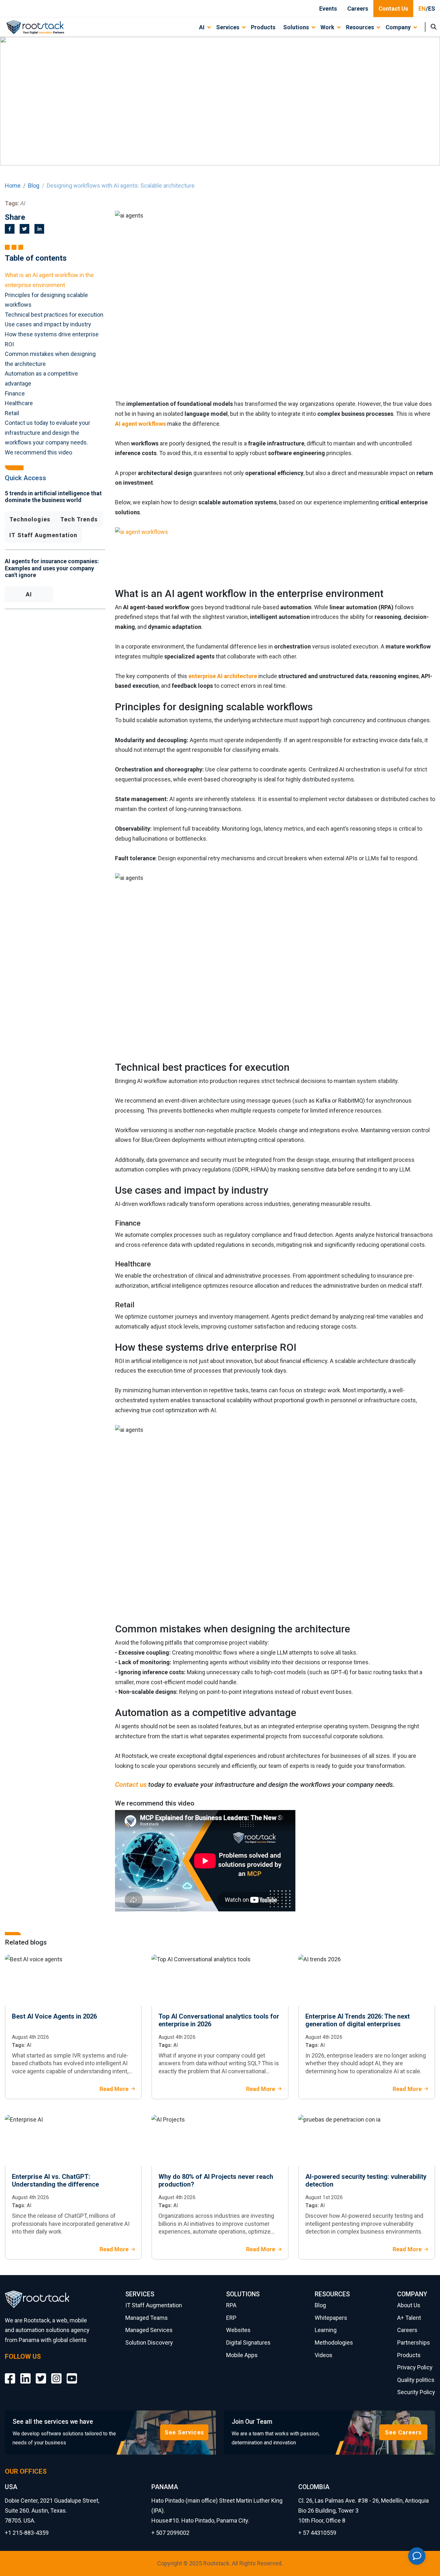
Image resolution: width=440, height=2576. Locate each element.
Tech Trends (79, 519)
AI (29, 594)
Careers (358, 9)
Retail (12, 413)
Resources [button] (360, 27)
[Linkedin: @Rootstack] (25, 2374)
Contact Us (393, 9)
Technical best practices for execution (54, 315)
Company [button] (398, 27)
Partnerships (414, 2343)
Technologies (30, 519)
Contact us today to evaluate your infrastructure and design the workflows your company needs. (48, 433)
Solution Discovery (149, 2343)
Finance (15, 393)
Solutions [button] (296, 27)
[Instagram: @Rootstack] (56, 2374)
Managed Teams (147, 2318)
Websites (238, 2330)
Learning (326, 2330)
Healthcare (19, 403)
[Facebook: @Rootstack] (10, 2374)
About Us (409, 2305)
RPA (231, 2305)
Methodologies (334, 2343)
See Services (184, 2432)
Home (13, 186)
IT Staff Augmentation (43, 535)
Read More (114, 2089)
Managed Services (149, 2330)
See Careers (403, 2432)
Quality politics (416, 2380)
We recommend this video (39, 452)
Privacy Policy (415, 2367)
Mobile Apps (242, 2355)
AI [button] (202, 27)
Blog (34, 186)
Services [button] (228, 27)
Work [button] (327, 27)
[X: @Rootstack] (41, 2374)
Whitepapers (331, 2318)
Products (263, 27)
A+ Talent (409, 2318)
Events (328, 9)
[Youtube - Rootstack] (72, 2374)
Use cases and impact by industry (48, 324)
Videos (324, 2355)
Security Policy (416, 2392)
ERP (231, 2318)
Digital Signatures (248, 2343)
